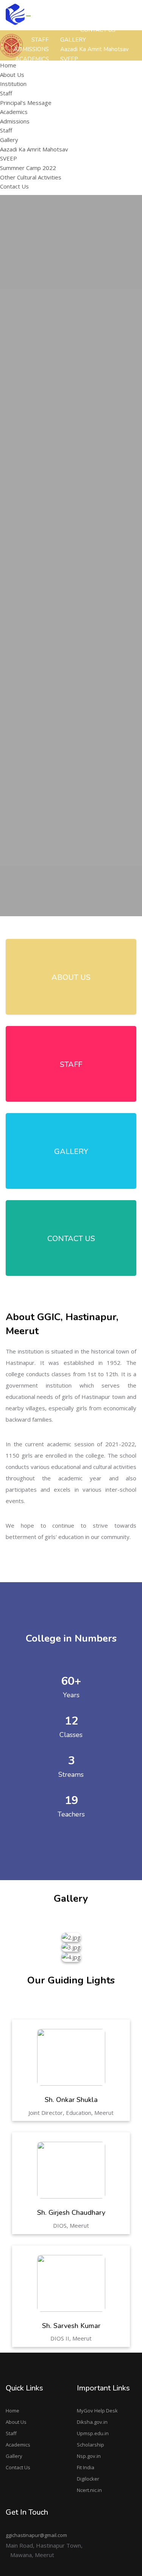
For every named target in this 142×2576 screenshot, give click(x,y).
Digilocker (88, 2479)
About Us (16, 2422)
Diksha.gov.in (92, 2422)
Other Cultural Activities (31, 177)
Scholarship (91, 2445)
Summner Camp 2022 (28, 168)
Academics (18, 2445)
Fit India (86, 2467)
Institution (13, 84)
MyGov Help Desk (97, 2411)
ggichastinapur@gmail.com (36, 2535)
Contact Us (18, 2467)
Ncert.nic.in (89, 2490)
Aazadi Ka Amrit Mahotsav (94, 49)
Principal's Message (104, 117)
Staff (6, 93)
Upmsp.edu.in (93, 2433)
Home (12, 2411)
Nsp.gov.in (89, 2456)
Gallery (14, 2456)
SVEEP (9, 158)
